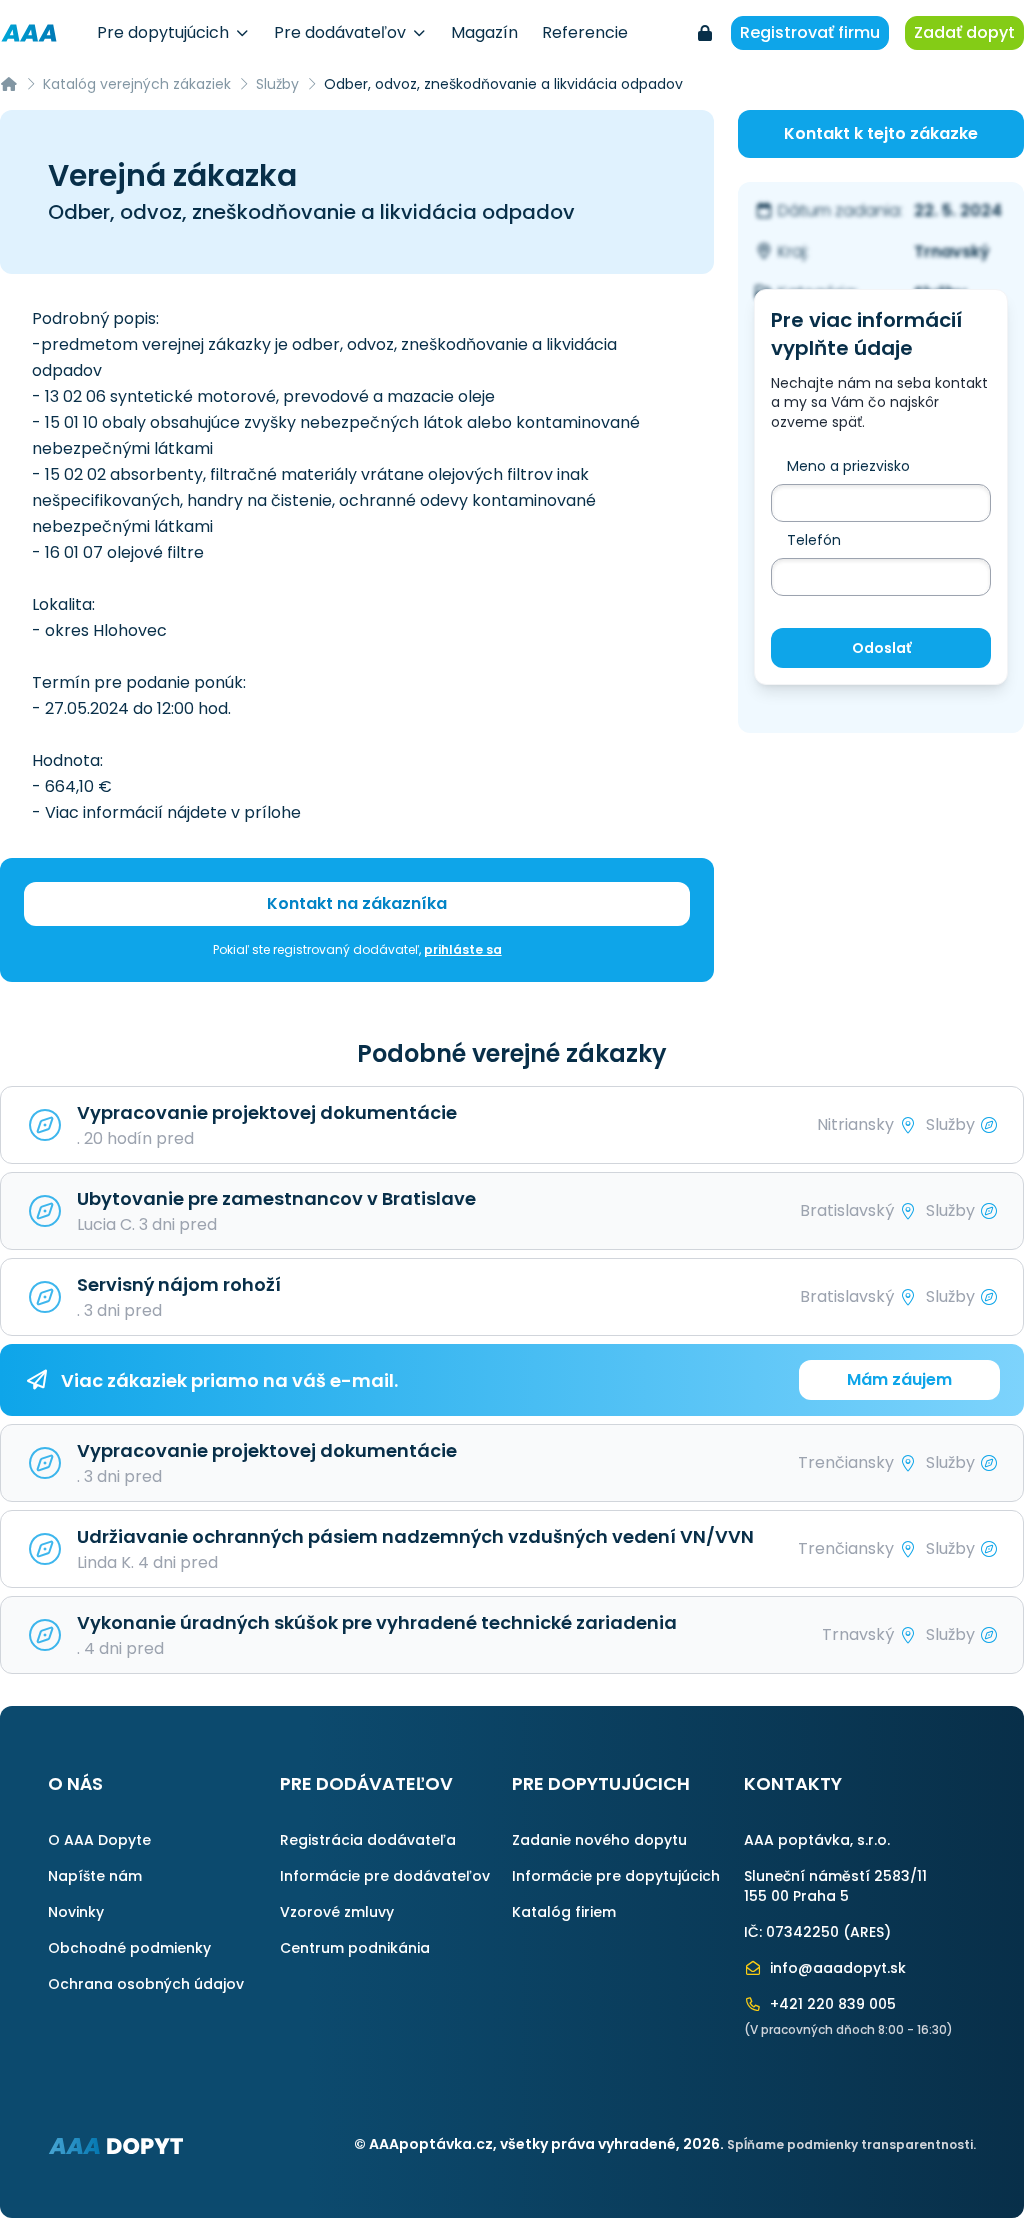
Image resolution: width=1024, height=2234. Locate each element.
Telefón (814, 540)
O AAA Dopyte (99, 1840)
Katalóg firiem (564, 1912)
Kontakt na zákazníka (357, 903)
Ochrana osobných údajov (146, 1984)
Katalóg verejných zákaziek (137, 84)
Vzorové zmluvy (337, 1912)
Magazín (484, 32)
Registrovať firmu (810, 32)
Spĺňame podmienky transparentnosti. (851, 2144)
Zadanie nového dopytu (599, 1840)
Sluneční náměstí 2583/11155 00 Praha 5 (835, 1886)
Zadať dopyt (964, 32)
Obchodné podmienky (129, 1948)
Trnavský (952, 251)
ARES (867, 1932)
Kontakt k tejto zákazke (881, 133)
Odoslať (881, 648)
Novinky (76, 1912)
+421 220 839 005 (831, 2004)
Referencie (585, 32)
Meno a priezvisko (848, 466)
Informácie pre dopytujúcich (616, 1876)
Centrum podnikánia (355, 1948)
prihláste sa (463, 949)
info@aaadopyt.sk (836, 1968)
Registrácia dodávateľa (368, 1840)
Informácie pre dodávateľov (385, 1876)
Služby (277, 84)
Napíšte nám (95, 1876)
